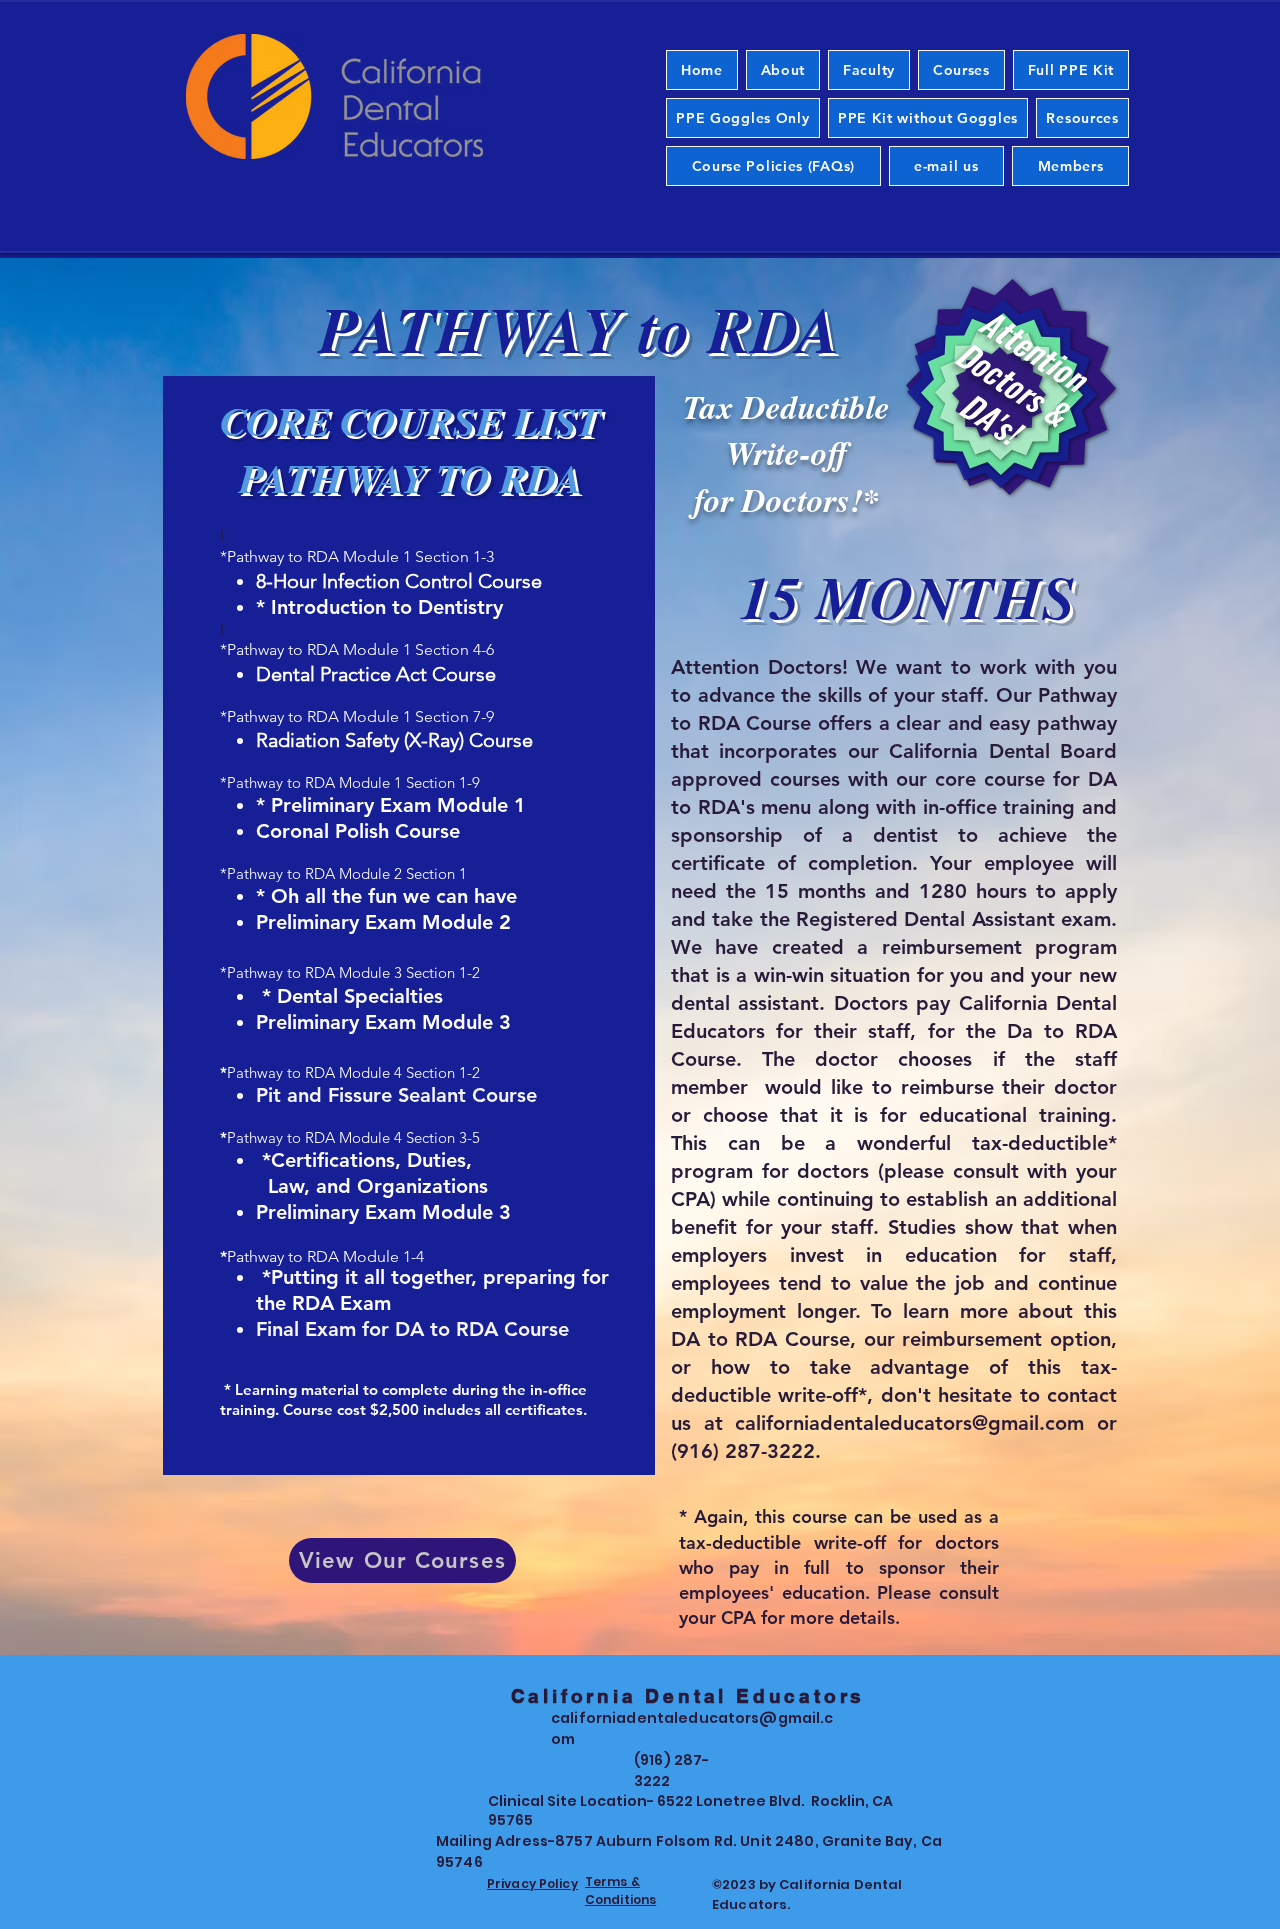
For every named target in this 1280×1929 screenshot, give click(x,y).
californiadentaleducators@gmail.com (909, 1423)
